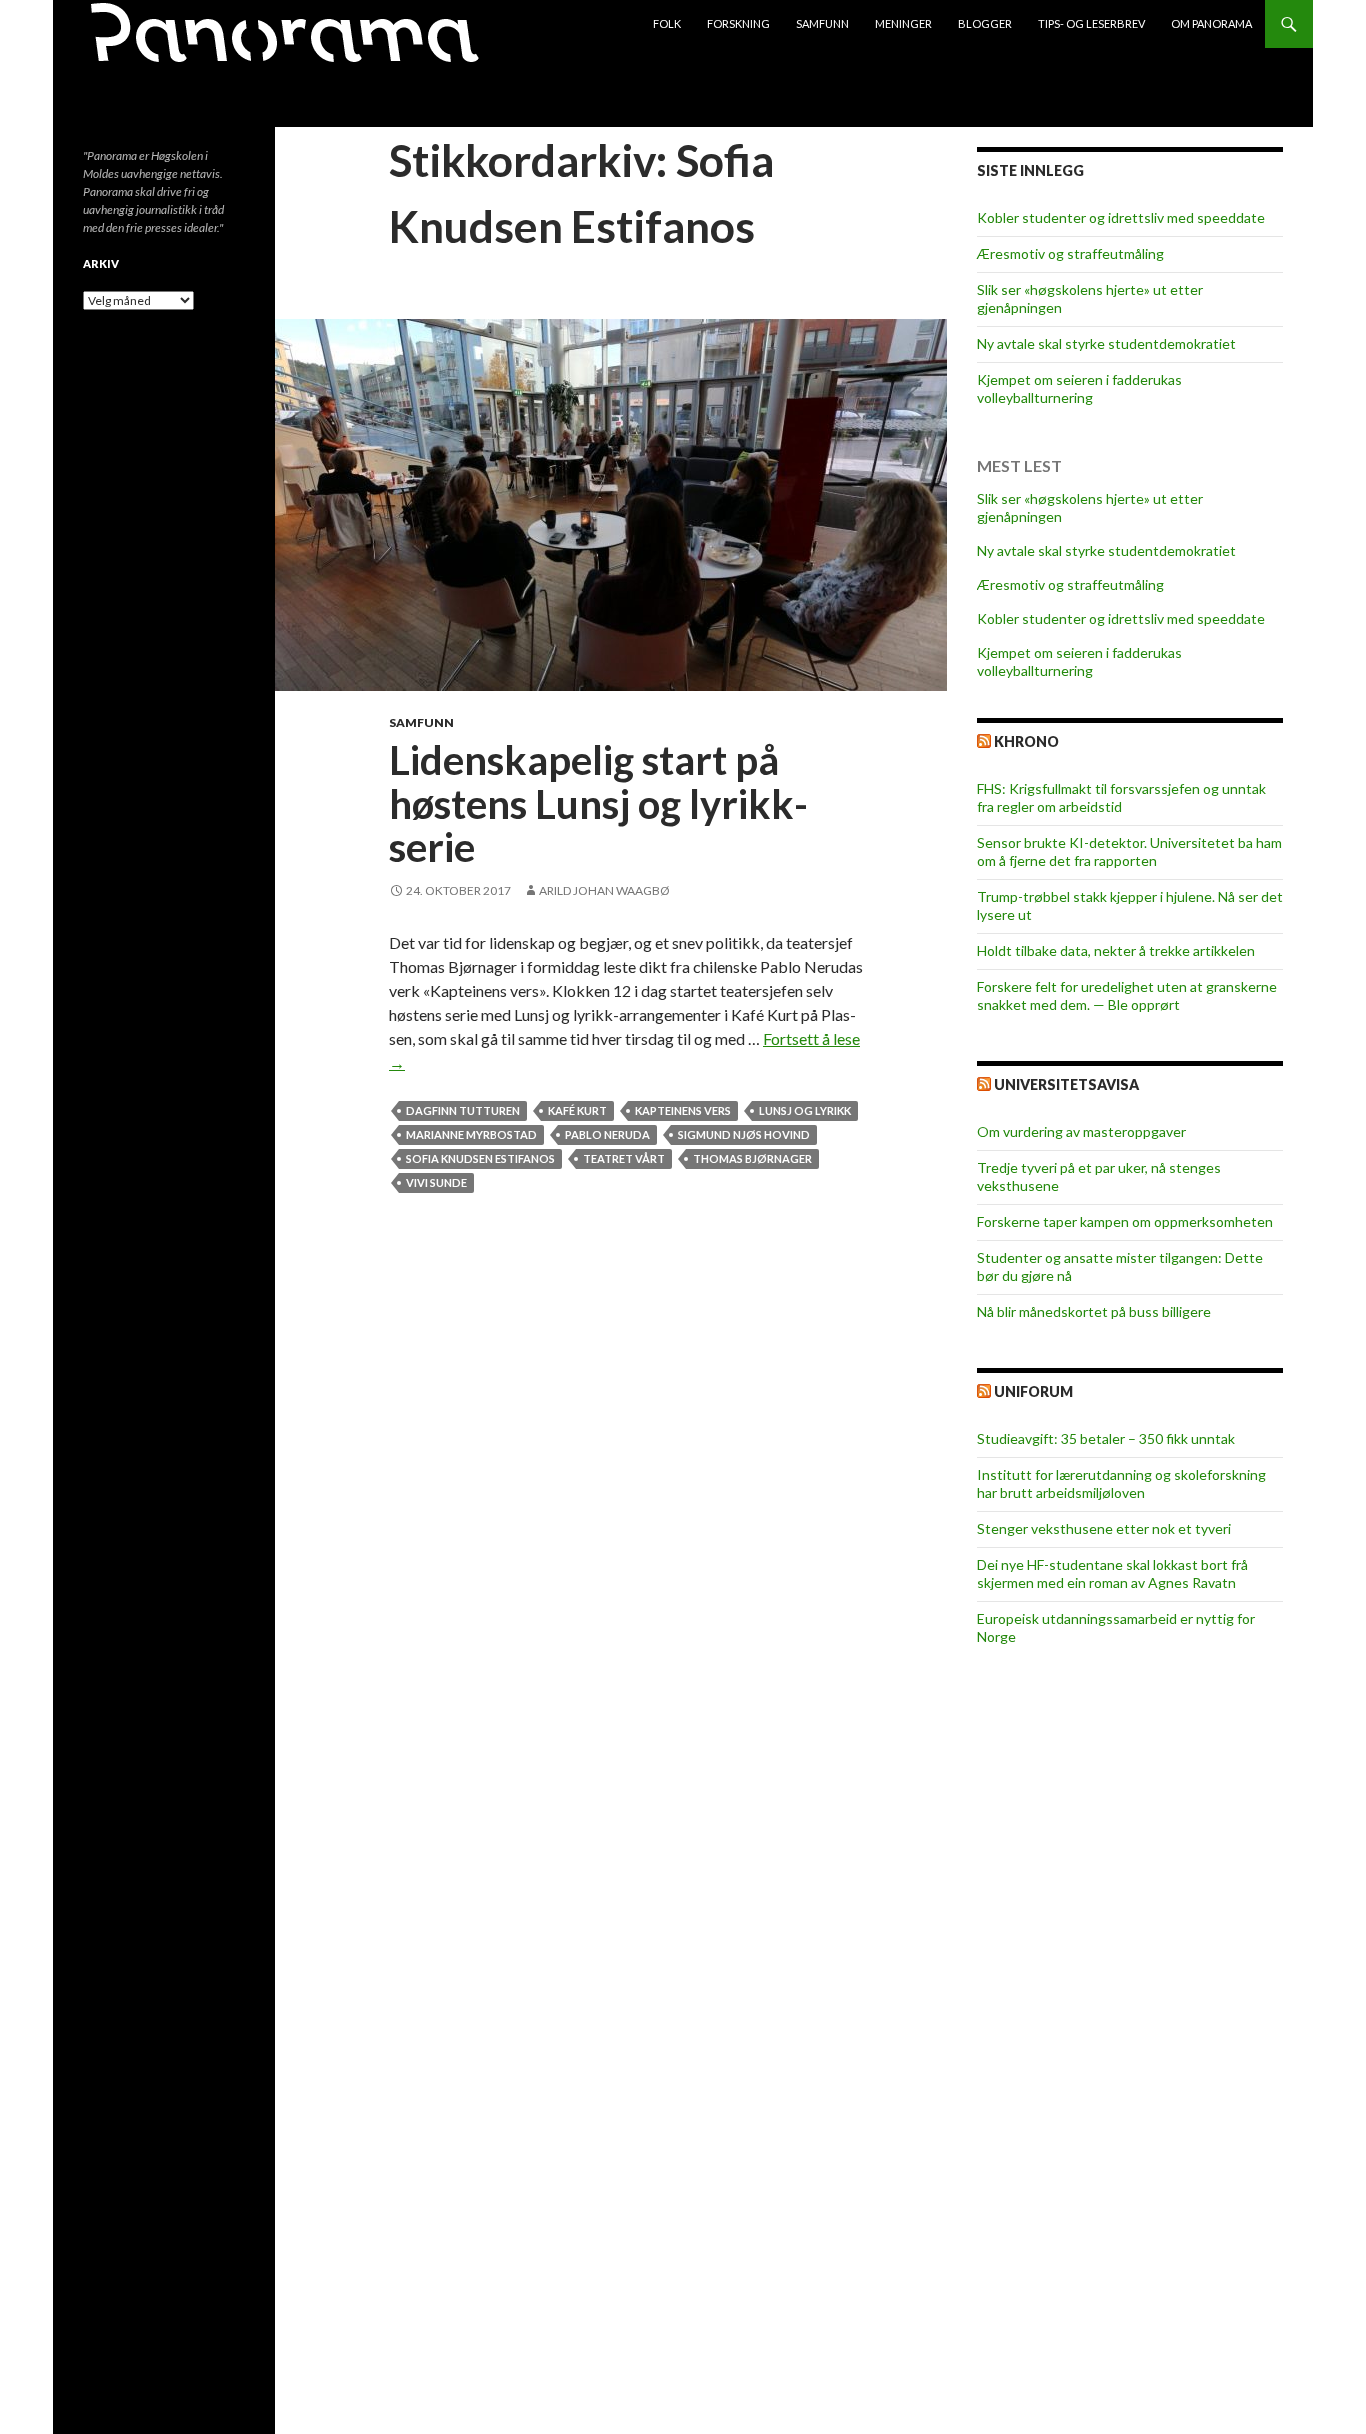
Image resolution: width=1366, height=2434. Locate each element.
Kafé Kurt (577, 1110)
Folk (667, 23)
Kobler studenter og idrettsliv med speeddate (1121, 217)
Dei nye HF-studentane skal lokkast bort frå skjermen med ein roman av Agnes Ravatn (1112, 1573)
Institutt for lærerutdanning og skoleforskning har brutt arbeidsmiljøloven (1121, 1483)
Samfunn (822, 23)
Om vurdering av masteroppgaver (1081, 1131)
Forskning (738, 23)
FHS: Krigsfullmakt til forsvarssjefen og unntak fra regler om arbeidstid (1121, 797)
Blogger (985, 23)
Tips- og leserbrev (1091, 23)
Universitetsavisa (1066, 1084)
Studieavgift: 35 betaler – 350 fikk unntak (1106, 1438)
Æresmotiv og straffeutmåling (1070, 253)
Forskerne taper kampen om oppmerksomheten (1125, 1221)
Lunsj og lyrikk (805, 1110)
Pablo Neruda (607, 1134)
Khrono (1026, 741)
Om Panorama (1211, 23)
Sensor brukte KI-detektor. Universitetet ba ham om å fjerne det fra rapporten (1129, 851)
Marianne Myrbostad (471, 1134)
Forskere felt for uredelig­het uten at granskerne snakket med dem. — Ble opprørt (1127, 995)
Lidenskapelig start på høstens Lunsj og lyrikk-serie (598, 803)
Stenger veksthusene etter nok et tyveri (1104, 1528)
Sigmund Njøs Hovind (744, 1134)
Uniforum (1033, 1391)
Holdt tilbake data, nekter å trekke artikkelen (1116, 950)
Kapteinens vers (683, 1110)
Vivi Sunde (436, 1182)
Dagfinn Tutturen (463, 1110)
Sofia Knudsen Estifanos (480, 1158)
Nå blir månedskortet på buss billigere (1094, 1311)
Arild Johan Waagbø (604, 890)
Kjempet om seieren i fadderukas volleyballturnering (1079, 388)
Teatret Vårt (624, 1158)
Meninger (903, 23)
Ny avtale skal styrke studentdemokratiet (1106, 343)
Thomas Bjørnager (752, 1158)
